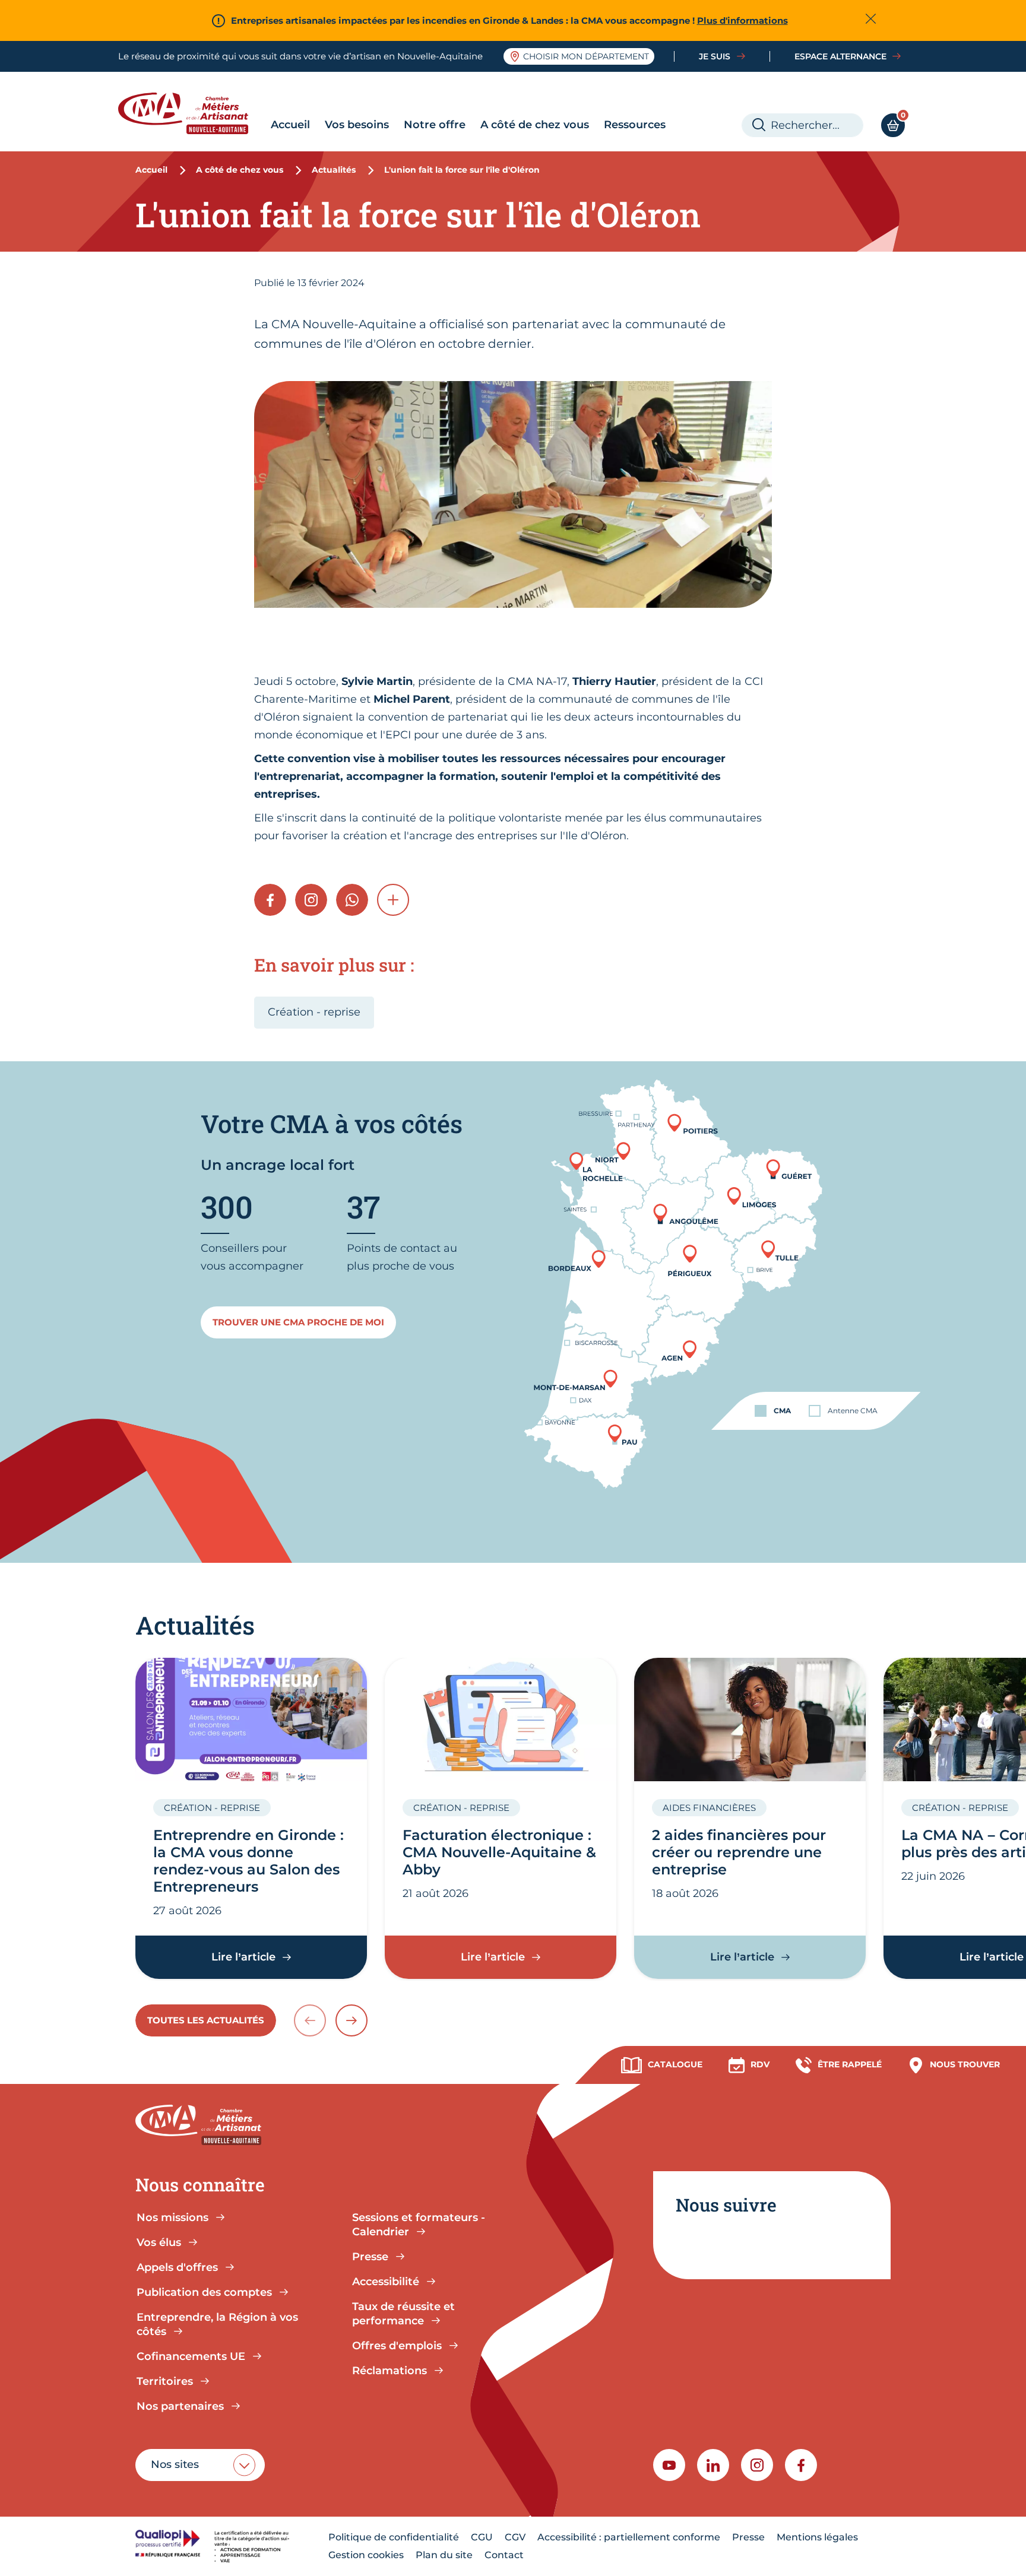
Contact (504, 2555)
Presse (748, 2537)
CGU (482, 2537)
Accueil (290, 125)
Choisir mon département (586, 56)
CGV (515, 2537)
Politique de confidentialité (394, 2537)
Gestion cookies (366, 2555)
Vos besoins (357, 125)
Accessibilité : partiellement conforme (629, 2537)
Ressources (635, 125)
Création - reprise (314, 1012)
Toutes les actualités (206, 2020)
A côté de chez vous (535, 125)
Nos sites (175, 2464)
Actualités (334, 170)
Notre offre (435, 125)
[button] (393, 900)
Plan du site (444, 2555)
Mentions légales (817, 2537)
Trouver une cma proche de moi (298, 1322)
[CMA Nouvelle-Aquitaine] (192, 113)
